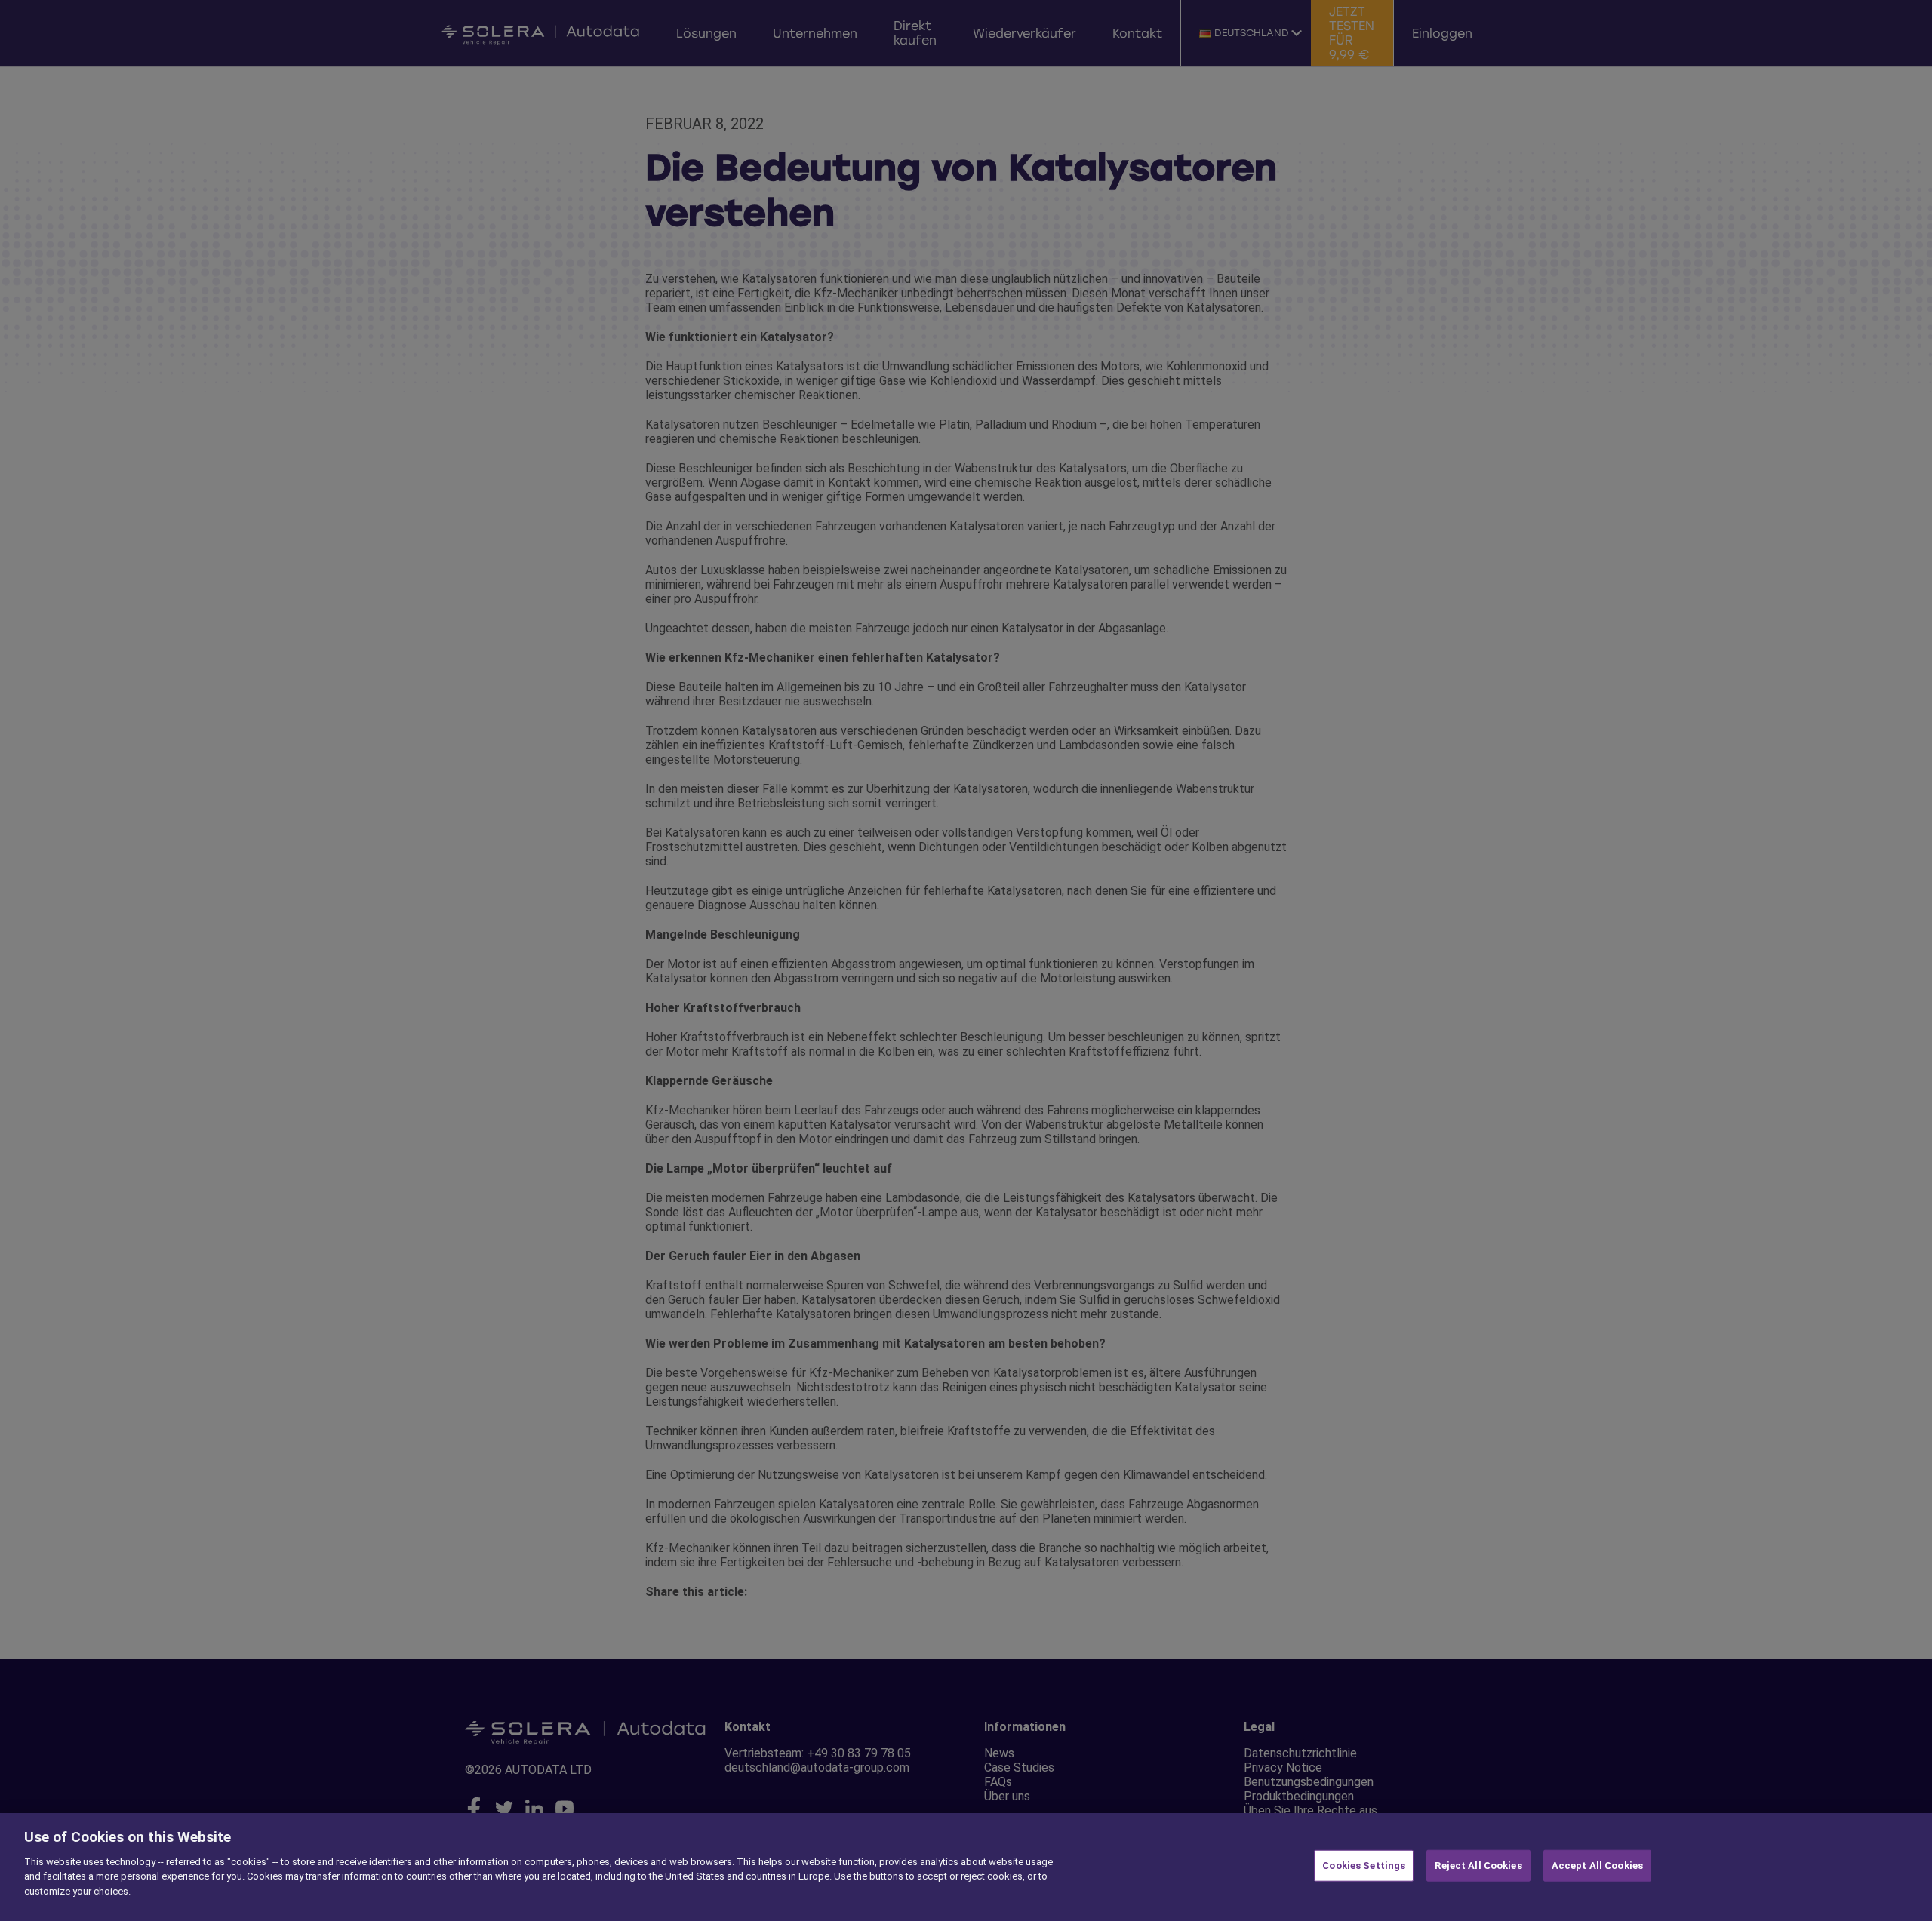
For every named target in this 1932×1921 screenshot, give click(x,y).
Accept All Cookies (1597, 1866)
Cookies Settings (1364, 1866)
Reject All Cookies (1478, 1866)
